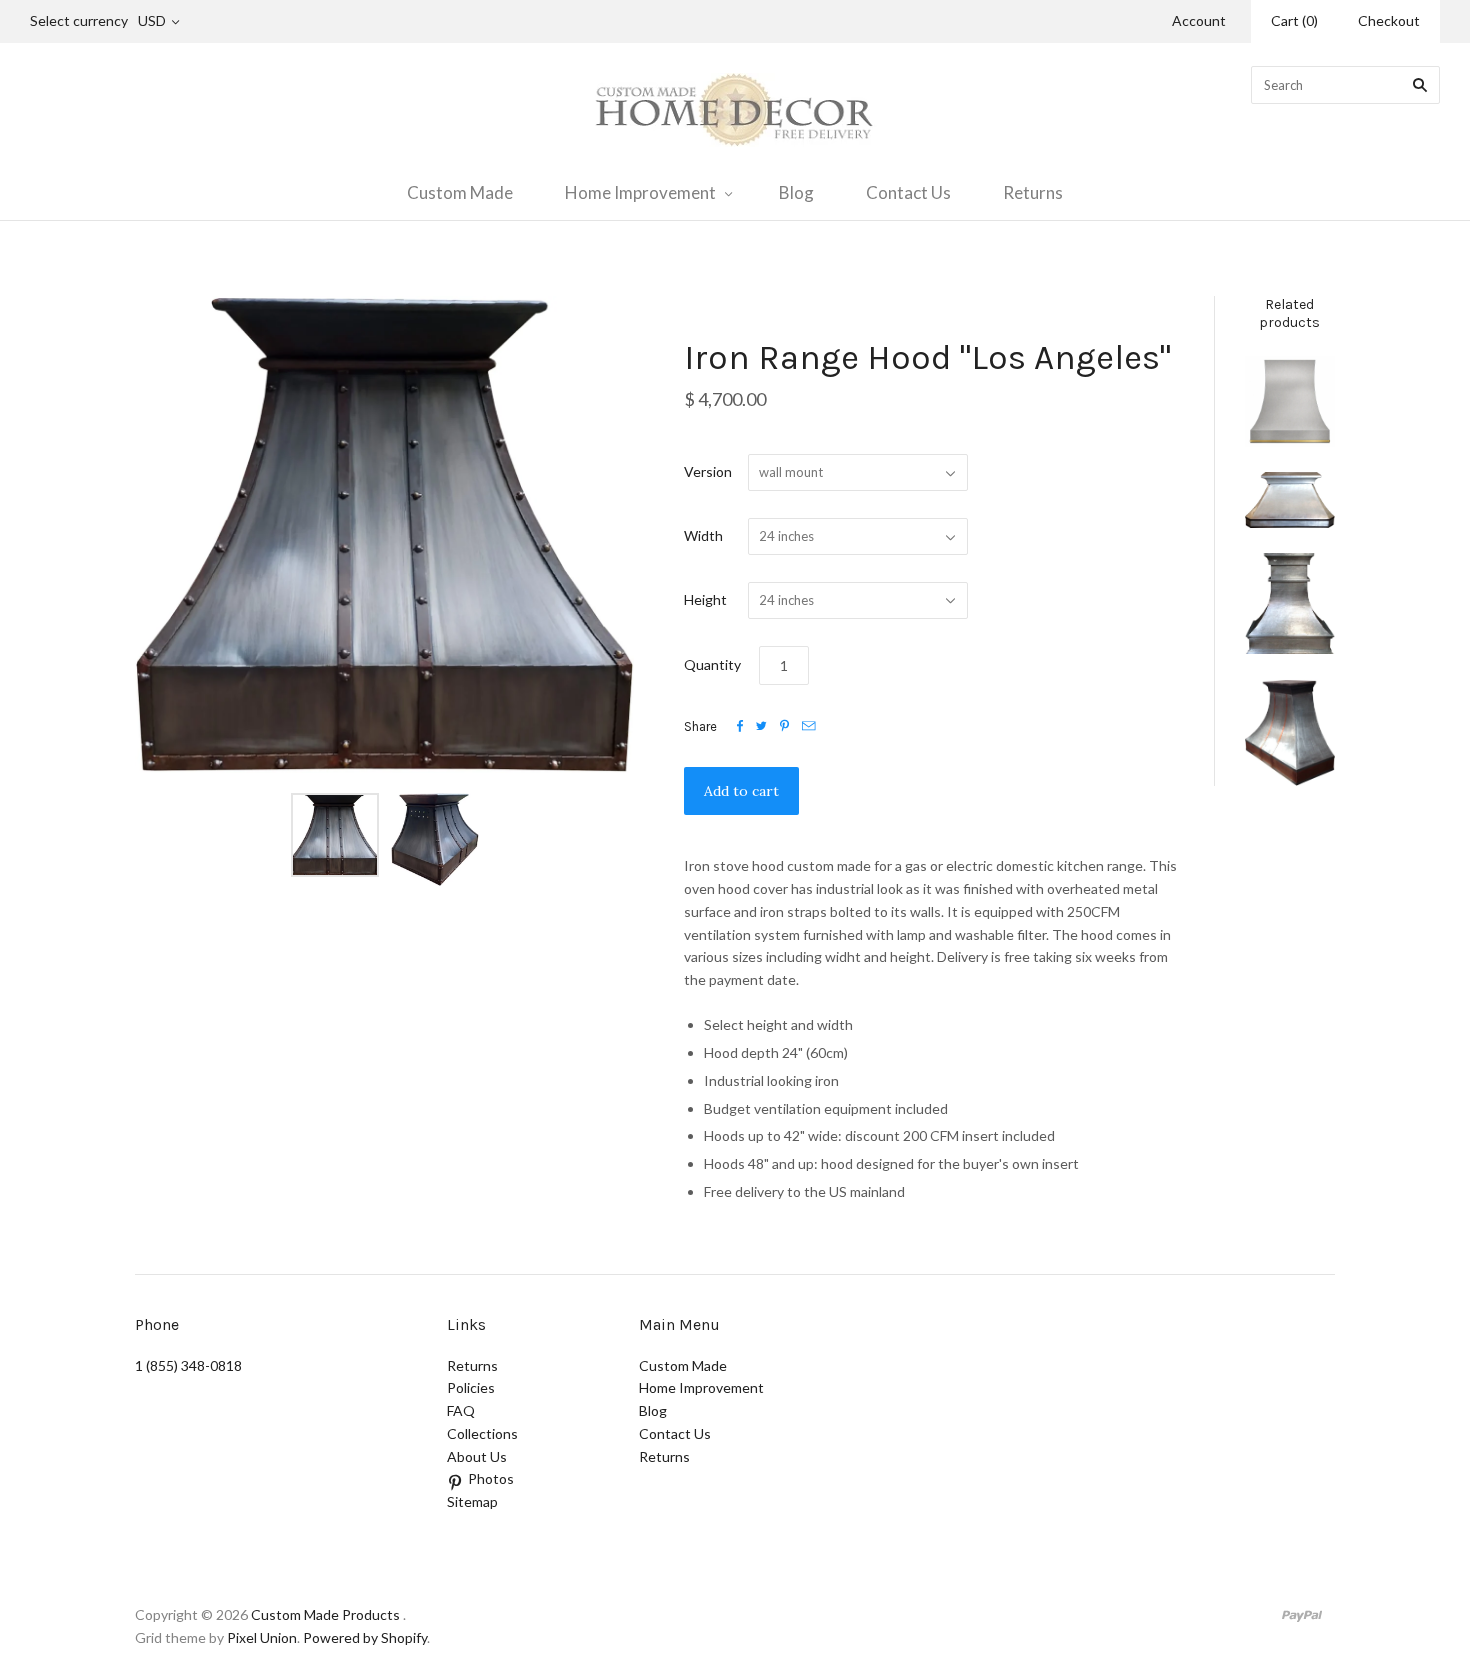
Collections (482, 1433)
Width (703, 535)
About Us (477, 1456)
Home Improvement (640, 192)
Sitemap (472, 1501)
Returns (1033, 192)
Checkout (1389, 20)
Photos (491, 1478)
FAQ (461, 1410)
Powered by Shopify (365, 1637)
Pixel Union (262, 1637)
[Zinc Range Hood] (1290, 500)
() (1294, 20)
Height (705, 599)
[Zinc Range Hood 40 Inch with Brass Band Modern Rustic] (1290, 401)
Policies (471, 1387)
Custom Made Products (325, 1614)
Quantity (712, 664)
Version (708, 471)
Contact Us (908, 192)
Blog (796, 192)
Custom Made (460, 192)
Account (1199, 20)
